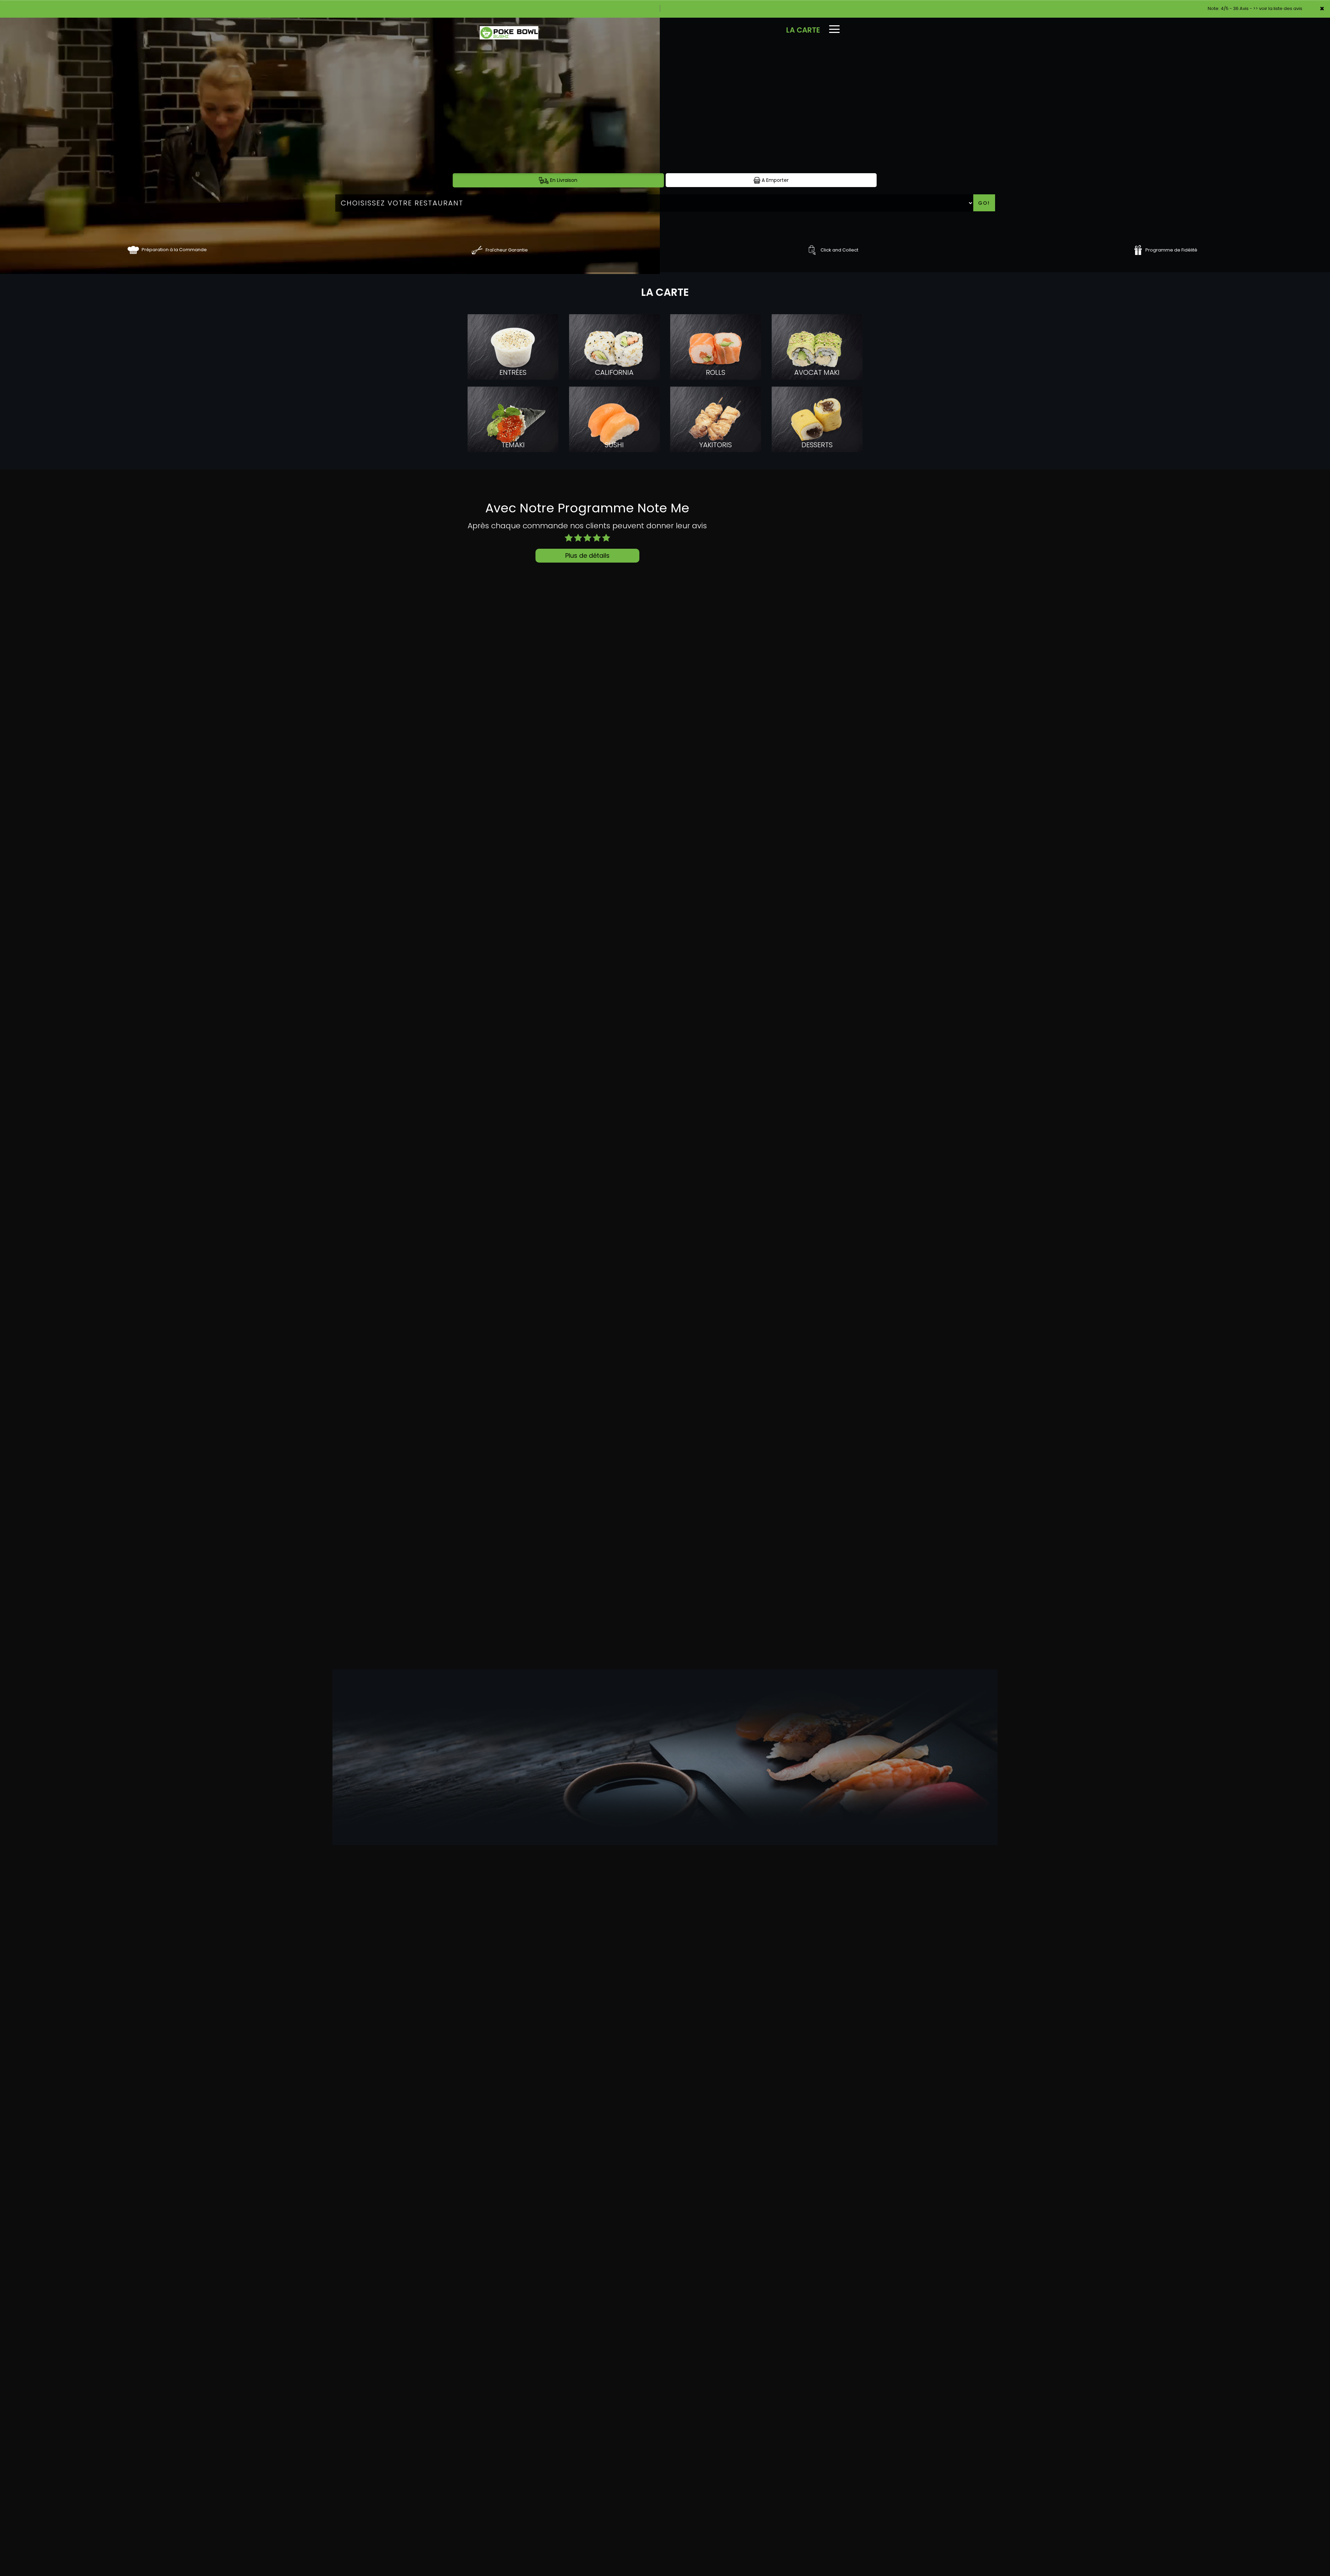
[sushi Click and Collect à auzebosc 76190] (812, 250)
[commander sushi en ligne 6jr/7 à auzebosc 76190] (133, 250)
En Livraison (563, 180)
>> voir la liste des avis (1278, 8)
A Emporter (774, 180)
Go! (984, 203)
